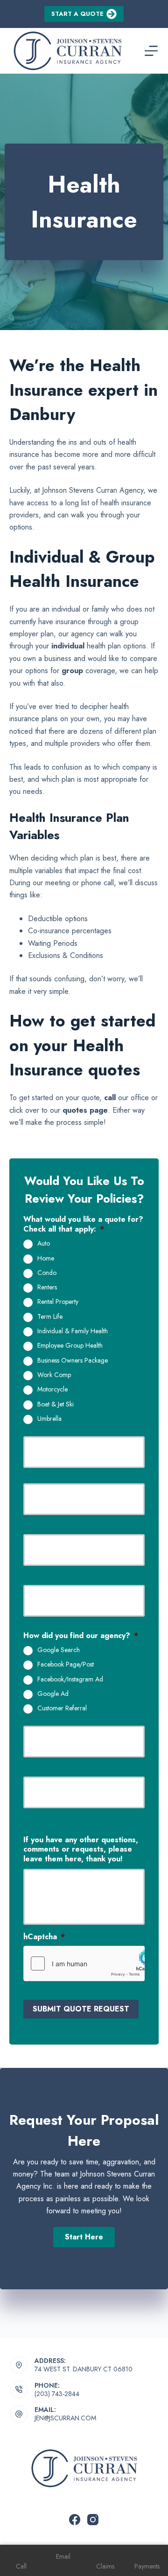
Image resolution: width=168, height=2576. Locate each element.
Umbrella (49, 1419)
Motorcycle (52, 1390)
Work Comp (54, 1375)
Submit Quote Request (81, 2009)
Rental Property (58, 1302)
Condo (47, 1273)
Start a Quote (77, 14)
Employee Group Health (70, 1346)
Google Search (59, 1650)
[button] (84, 2237)
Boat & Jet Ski (56, 1405)
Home (46, 1259)
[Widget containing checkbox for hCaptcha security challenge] (84, 1963)
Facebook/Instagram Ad (70, 1680)
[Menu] (151, 51)
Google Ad (53, 1694)
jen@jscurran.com (65, 2418)
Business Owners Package (73, 1361)
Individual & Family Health (73, 1331)
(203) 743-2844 (57, 2394)
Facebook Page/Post (66, 1665)
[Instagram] (93, 2520)
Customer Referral (62, 1708)
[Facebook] (75, 2520)
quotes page (85, 1110)
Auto (44, 1244)
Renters (47, 1288)
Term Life (50, 1317)
